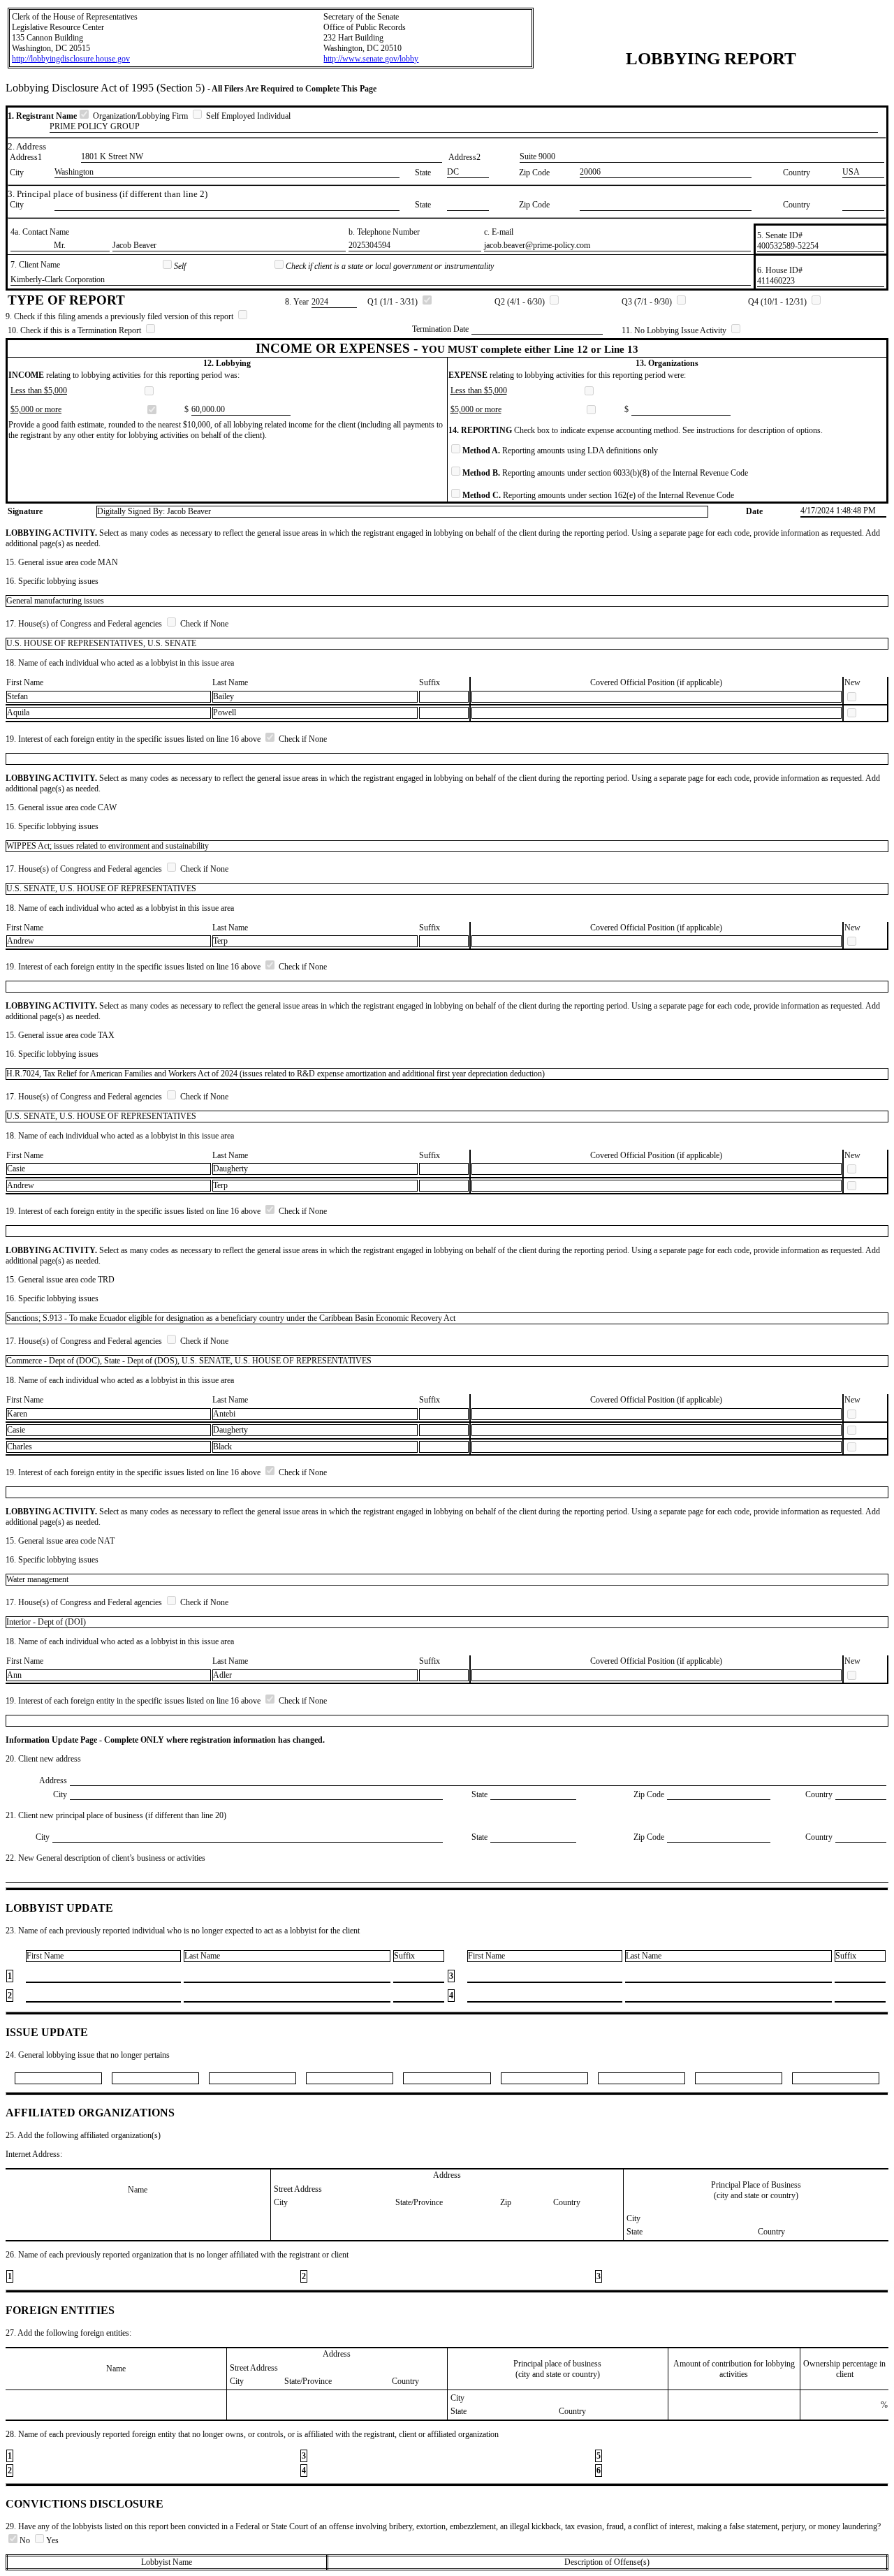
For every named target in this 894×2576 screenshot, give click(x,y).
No (26, 2540)
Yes (52, 2540)
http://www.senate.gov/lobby (371, 59)
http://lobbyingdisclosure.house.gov (71, 59)
